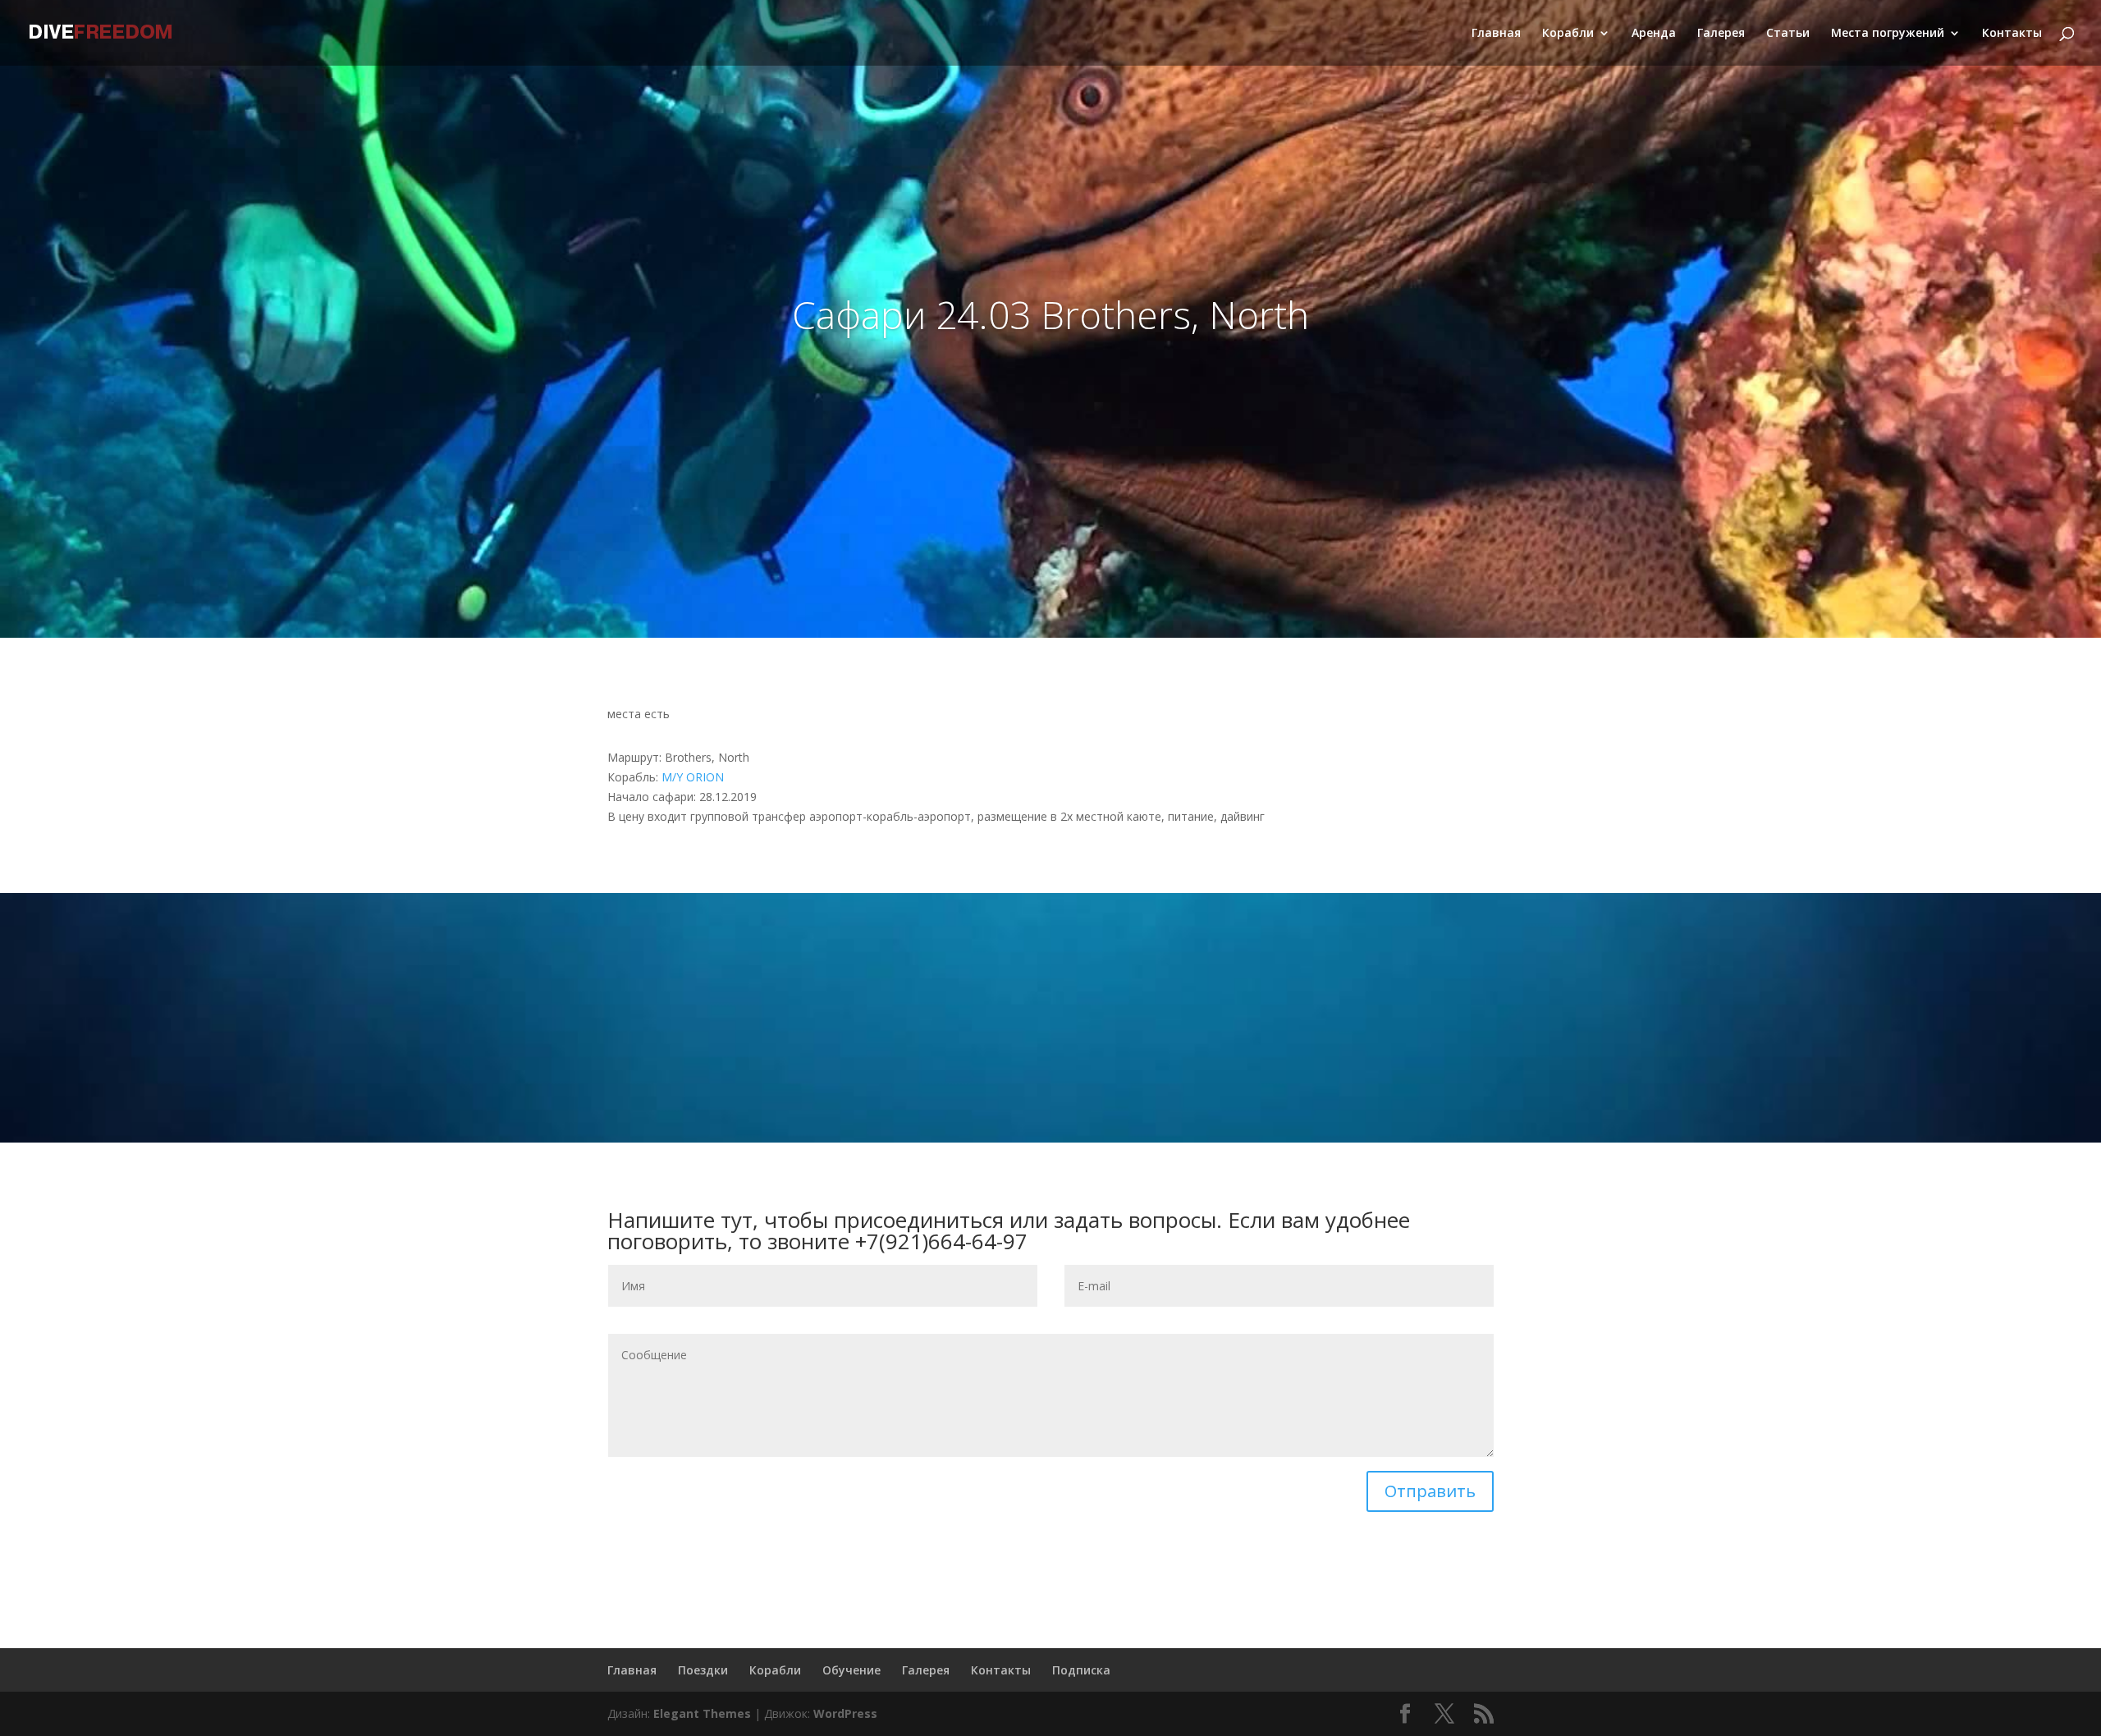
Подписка (1081, 1670)
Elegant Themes (702, 1713)
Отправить (1430, 1491)
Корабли (1568, 34)
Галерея (1721, 34)
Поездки (703, 1670)
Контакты (2012, 34)
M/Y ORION (693, 777)
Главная (1496, 34)
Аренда (1654, 34)
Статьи (1788, 34)
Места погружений (1888, 34)
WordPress (845, 1713)
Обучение (851, 1670)
